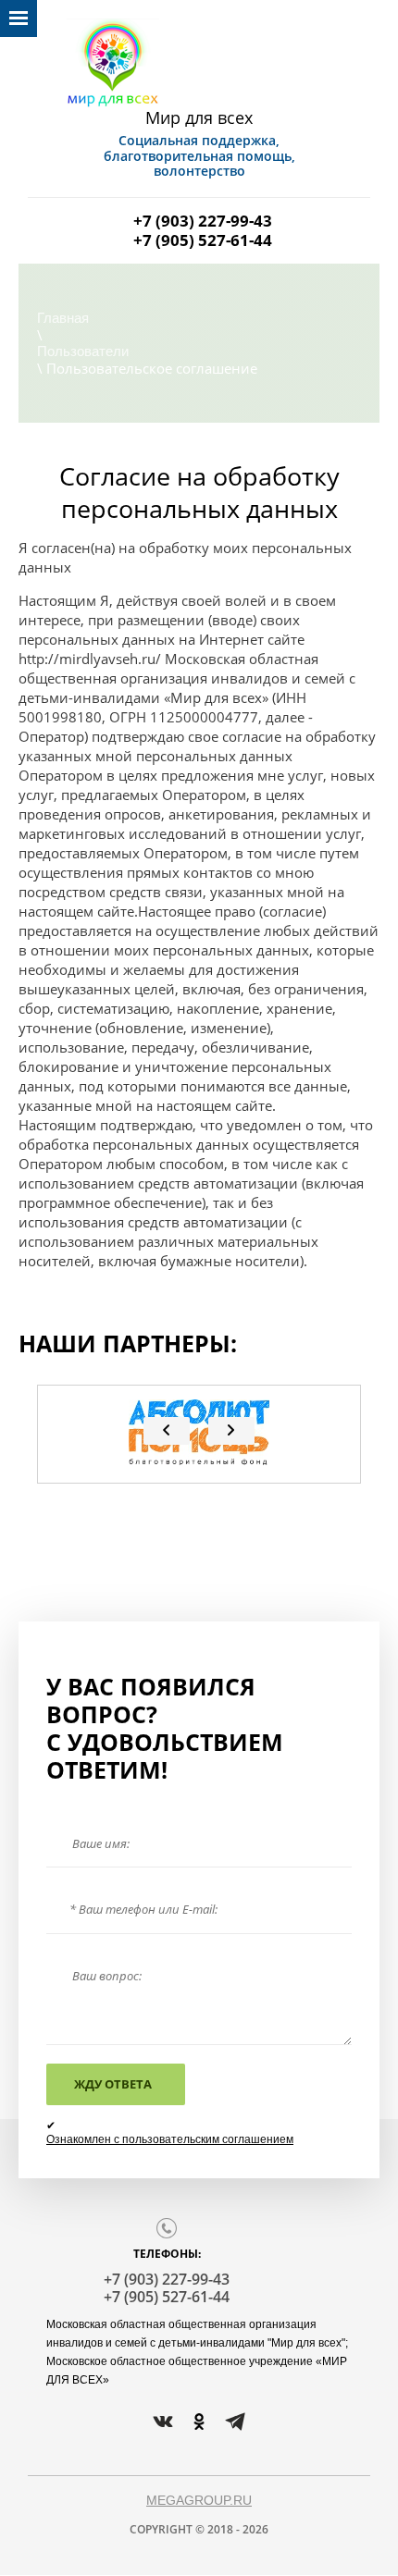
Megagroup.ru (199, 2500)
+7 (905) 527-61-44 (203, 240)
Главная (63, 318)
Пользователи (83, 351)
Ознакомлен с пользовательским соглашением (170, 2139)
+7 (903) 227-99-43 (203, 221)
